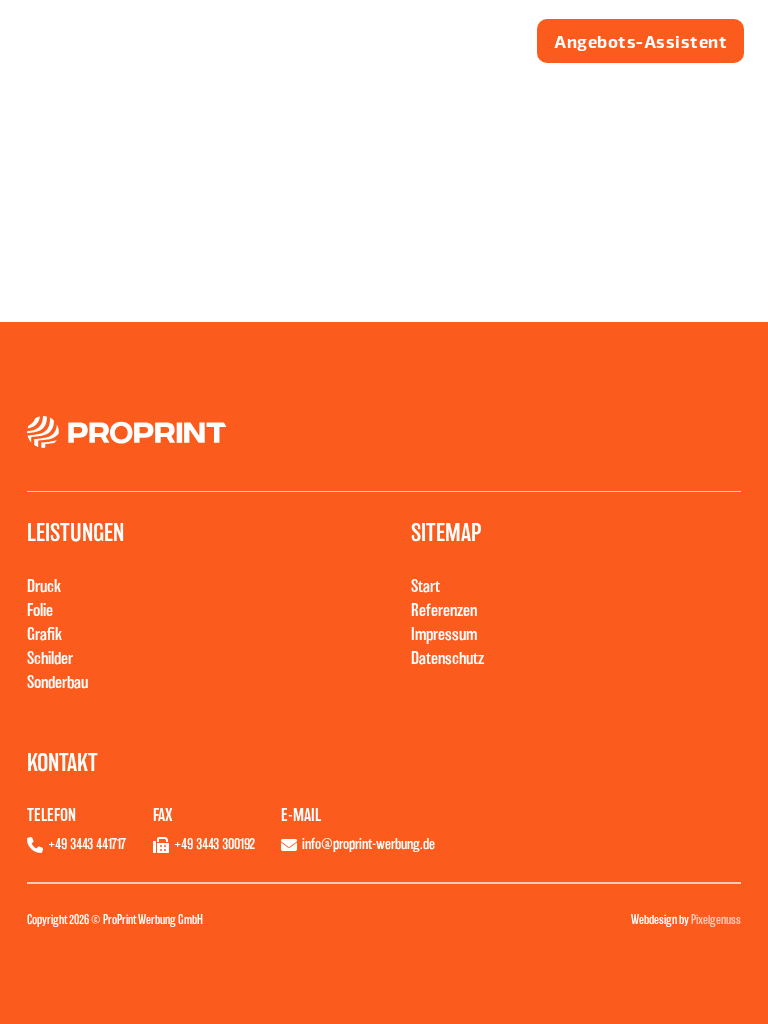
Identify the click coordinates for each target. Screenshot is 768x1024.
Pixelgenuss (716, 919)
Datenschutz (447, 658)
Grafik (44, 634)
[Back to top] (721, 985)
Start (425, 586)
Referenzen (444, 610)
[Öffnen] (469, 41)
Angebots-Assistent (640, 40)
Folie (40, 610)
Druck (44, 586)
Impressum (444, 634)
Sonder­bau (57, 682)
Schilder (50, 658)
